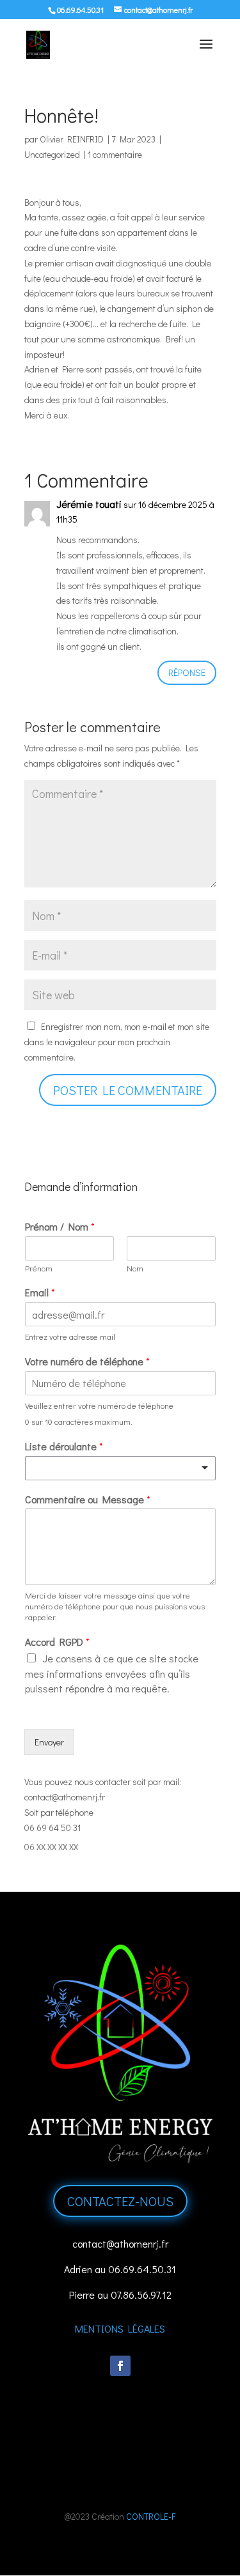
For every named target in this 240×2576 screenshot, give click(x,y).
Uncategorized (52, 154)
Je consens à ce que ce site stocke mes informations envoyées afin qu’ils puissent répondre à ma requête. (112, 1674)
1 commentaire (115, 154)
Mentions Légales (120, 2328)
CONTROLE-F (151, 2516)
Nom (135, 1268)
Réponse (187, 672)
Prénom (39, 1268)
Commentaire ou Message (88, 1499)
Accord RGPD (57, 1642)
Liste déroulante (64, 1446)
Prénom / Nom (60, 1227)
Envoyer (49, 1742)
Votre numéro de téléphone (87, 1361)
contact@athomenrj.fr (65, 1797)
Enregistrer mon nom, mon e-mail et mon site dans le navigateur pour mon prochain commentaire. (117, 1042)
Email (40, 1292)
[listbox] (120, 1468)
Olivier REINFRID (72, 139)
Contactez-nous (120, 2201)
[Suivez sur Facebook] (120, 2366)
